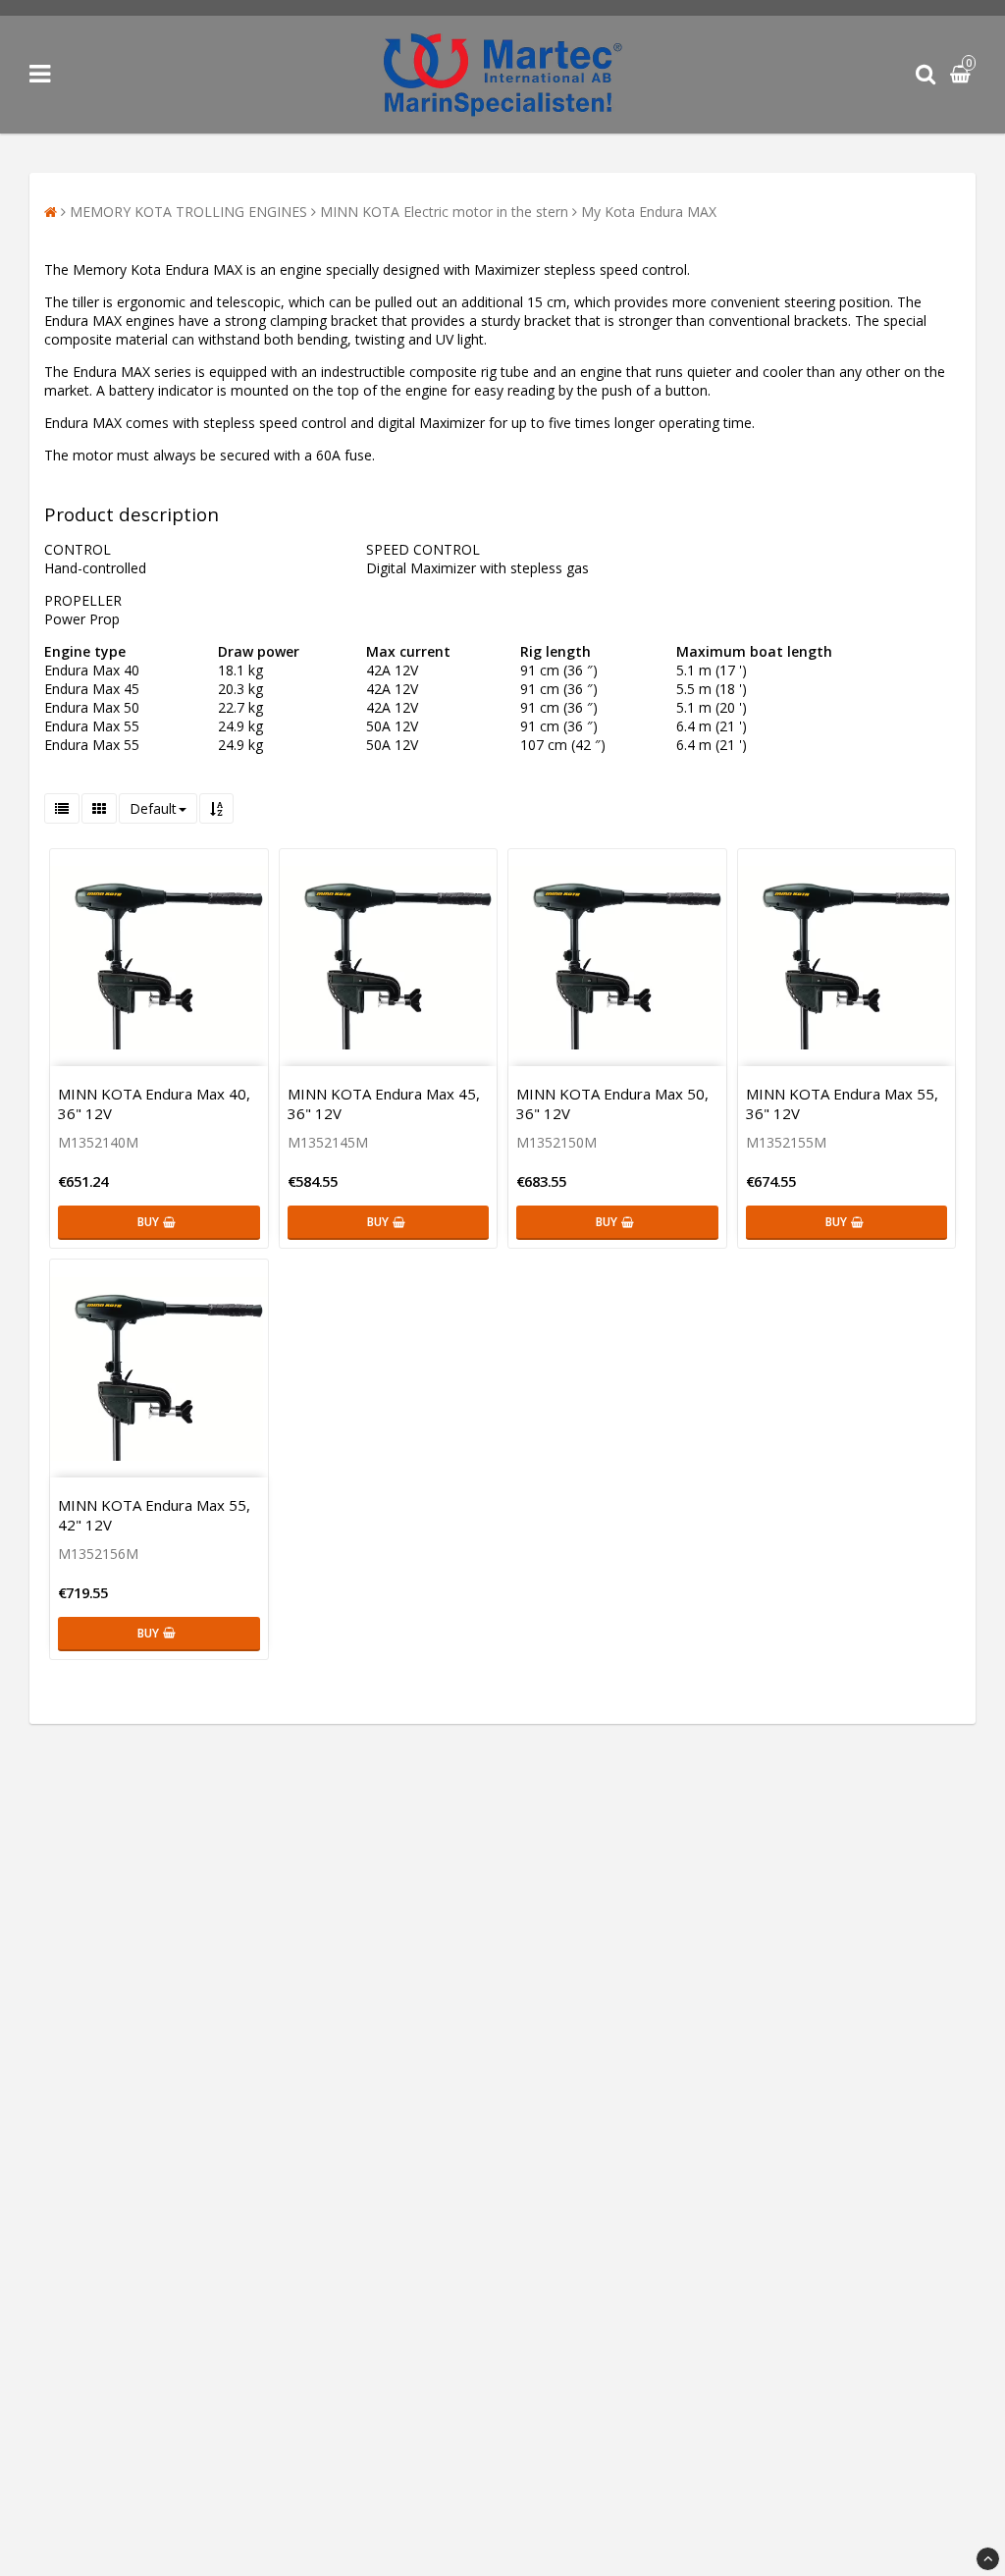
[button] (963, 75)
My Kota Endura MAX (649, 212)
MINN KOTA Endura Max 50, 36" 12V (612, 1103)
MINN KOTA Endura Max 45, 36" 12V (384, 1103)
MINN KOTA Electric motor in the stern (444, 212)
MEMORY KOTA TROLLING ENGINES (188, 212)
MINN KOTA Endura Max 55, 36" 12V (842, 1103)
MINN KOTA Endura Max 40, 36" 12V (154, 1103)
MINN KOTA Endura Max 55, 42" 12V (154, 1515)
